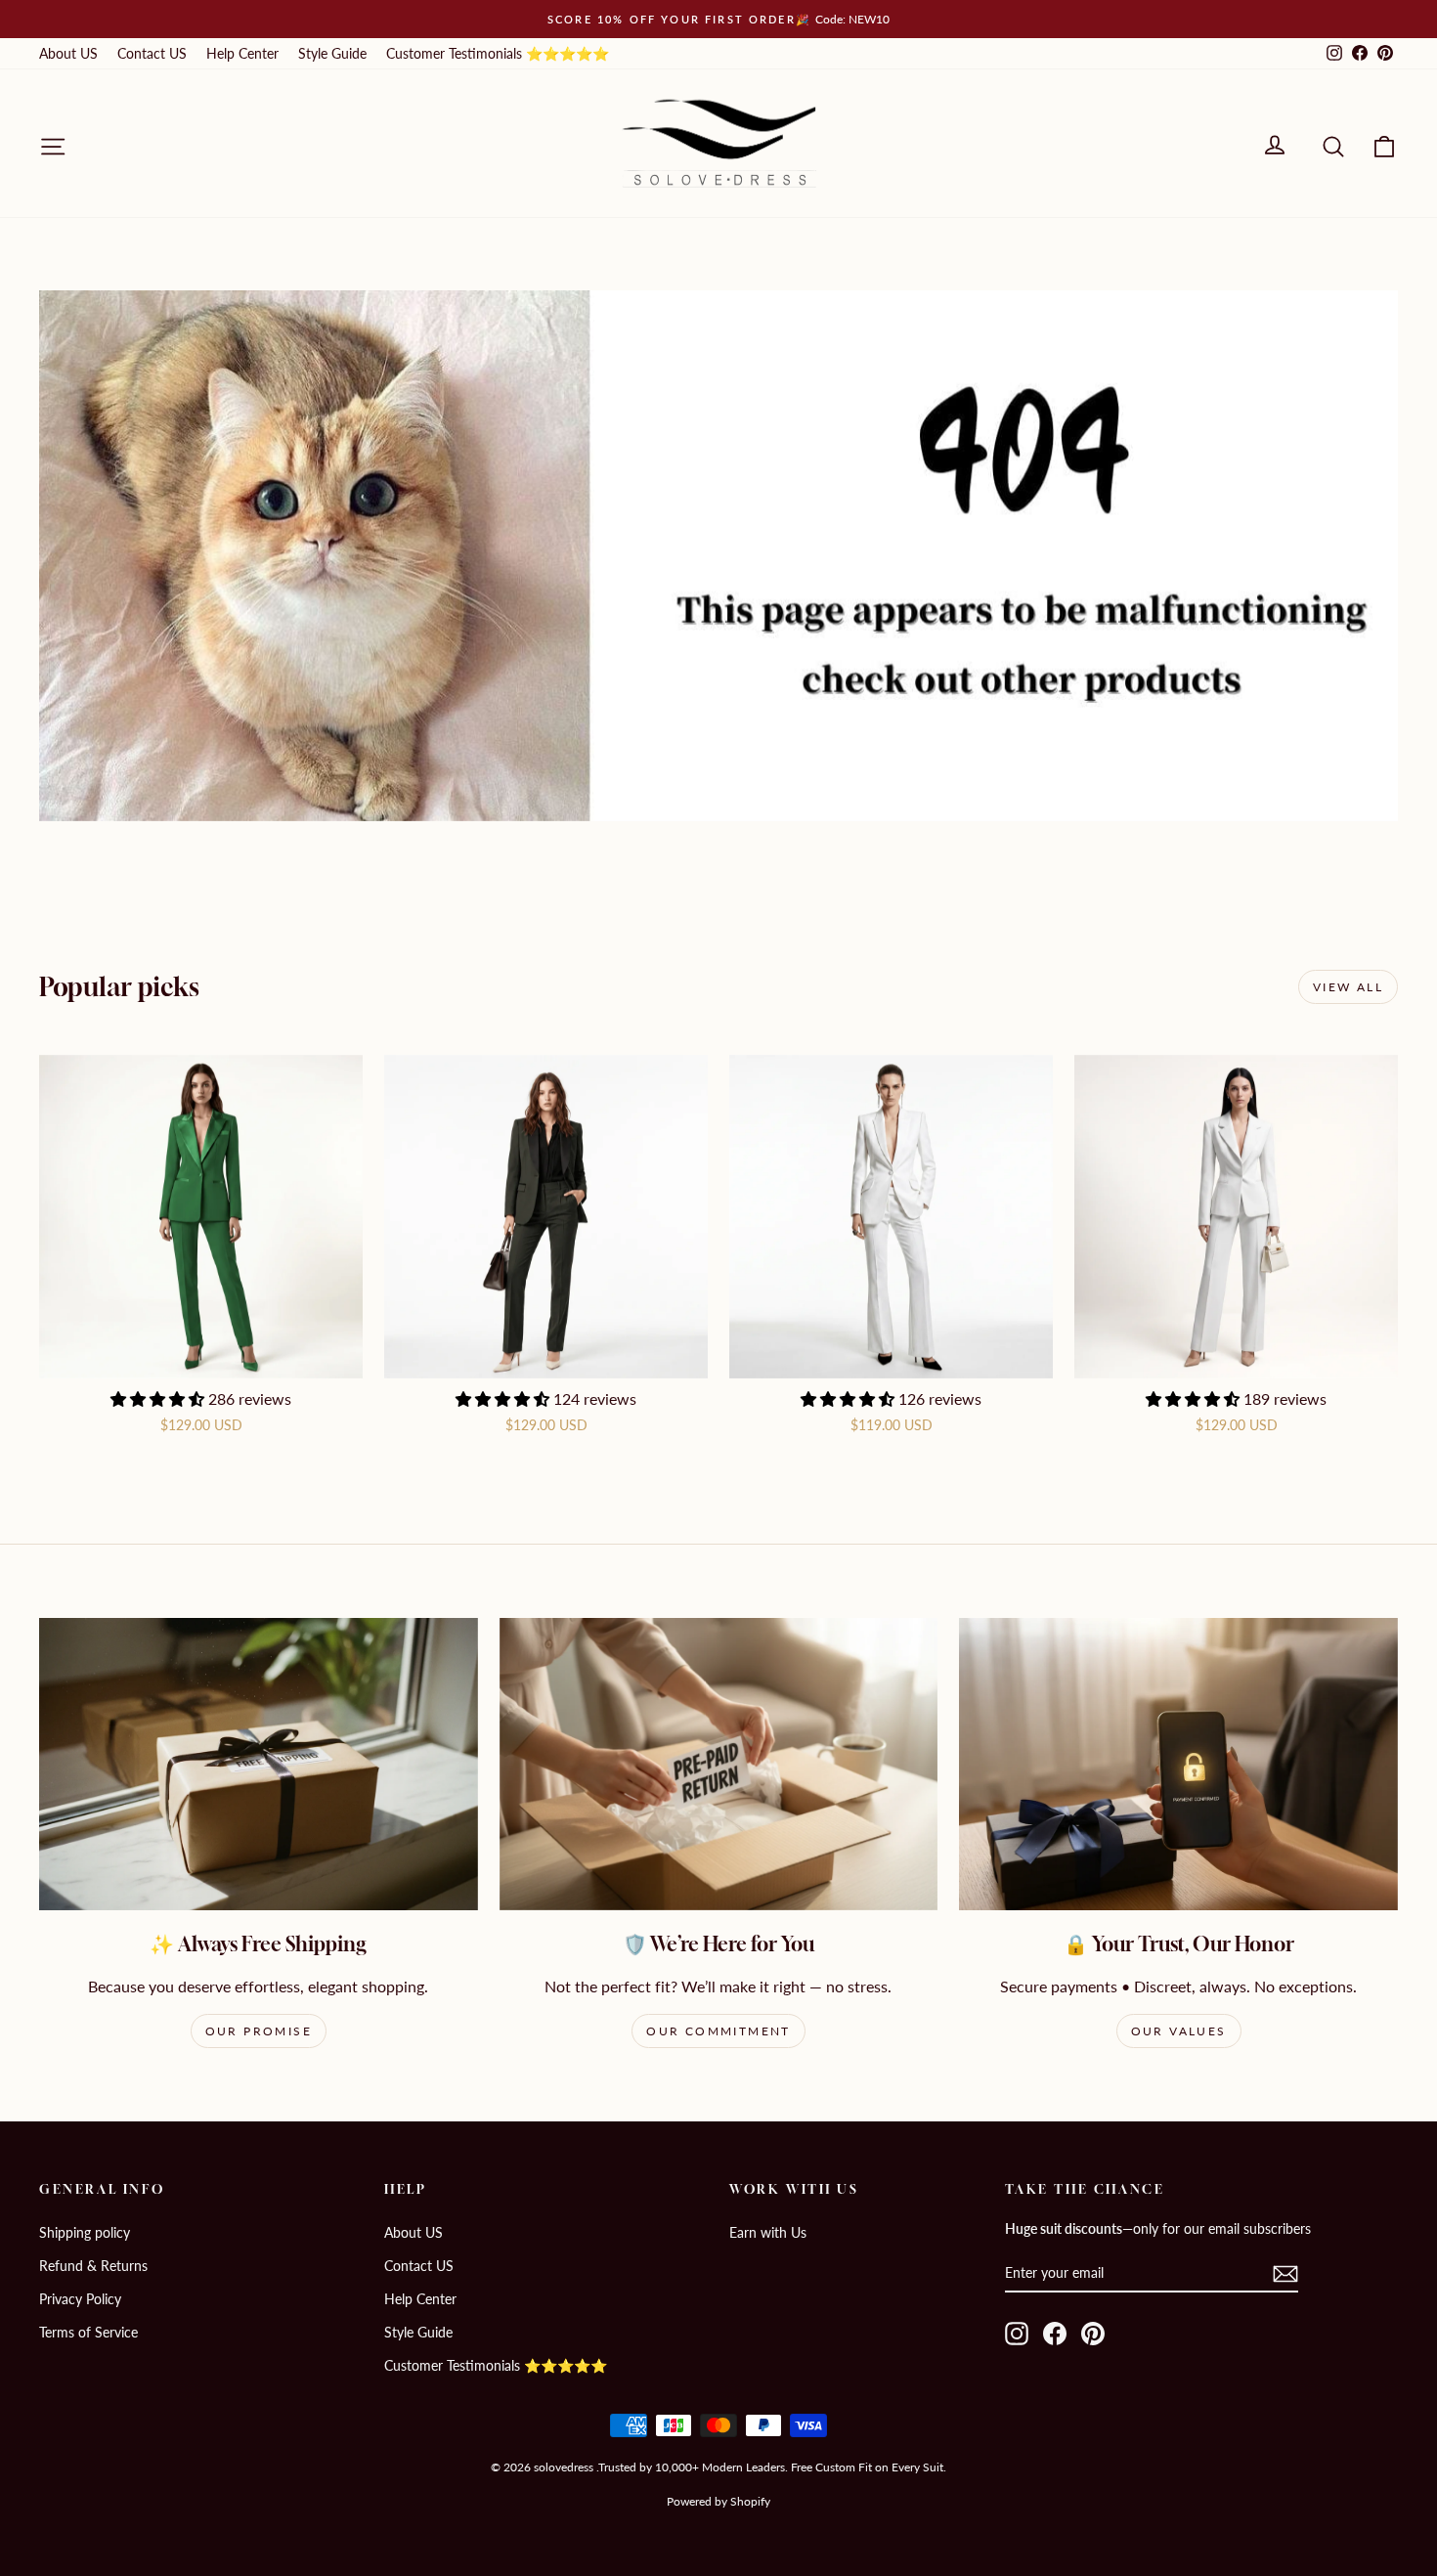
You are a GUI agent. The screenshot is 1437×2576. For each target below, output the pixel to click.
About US (68, 53)
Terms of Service (88, 2332)
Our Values (1179, 2031)
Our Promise (259, 2031)
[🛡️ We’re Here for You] (719, 1764)
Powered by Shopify (718, 2501)
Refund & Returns (93, 2266)
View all (1348, 987)
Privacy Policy (80, 2299)
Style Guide (332, 53)
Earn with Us (768, 2232)
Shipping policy (85, 2232)
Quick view (201, 1356)
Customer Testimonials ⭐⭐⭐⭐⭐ (498, 53)
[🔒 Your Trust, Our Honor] (1178, 1764)
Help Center (242, 53)
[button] (159, 1398)
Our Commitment (718, 2031)
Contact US (152, 53)
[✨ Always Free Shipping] (259, 1764)
